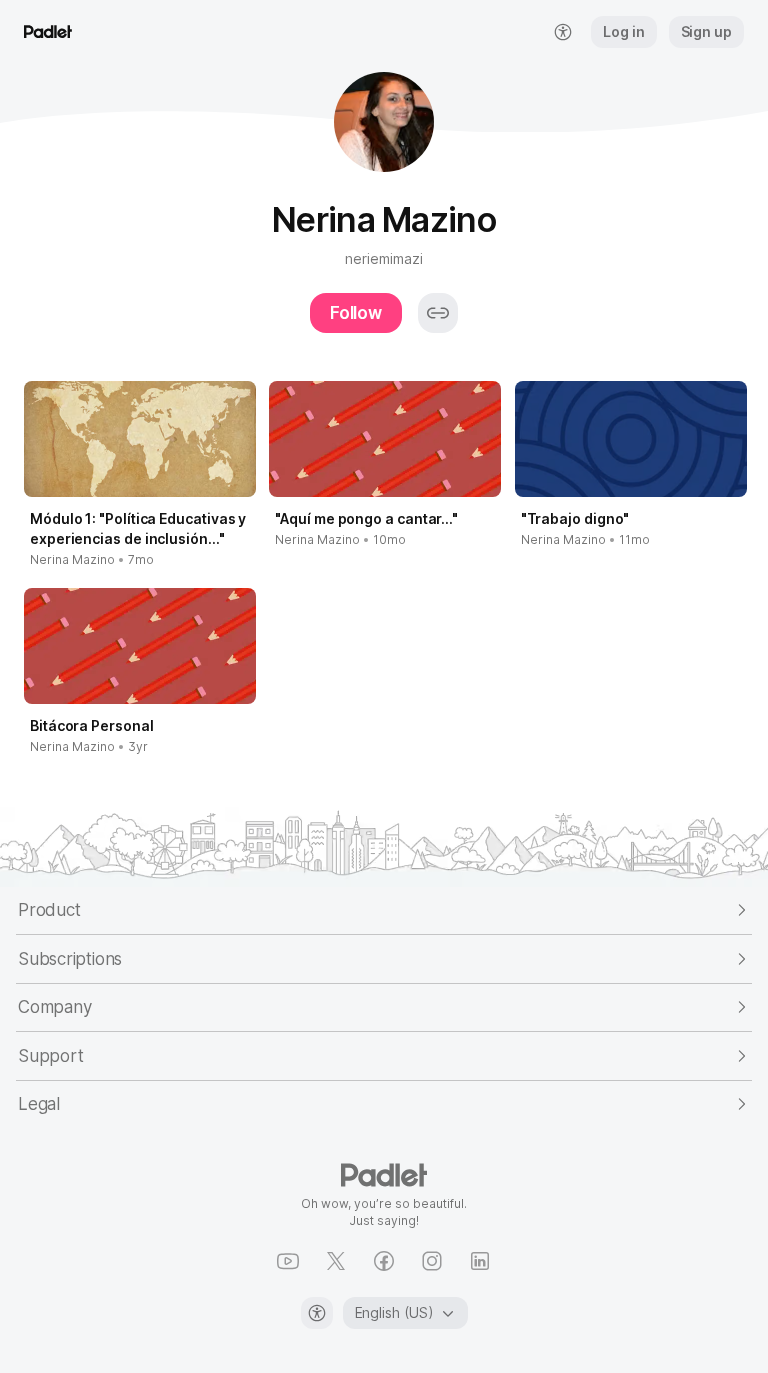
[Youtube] (288, 1261)
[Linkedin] (480, 1261)
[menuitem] (563, 32)
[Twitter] (336, 1261)
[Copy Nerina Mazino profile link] (438, 313)
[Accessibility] (317, 1313)
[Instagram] (432, 1261)
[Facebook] (384, 1261)
